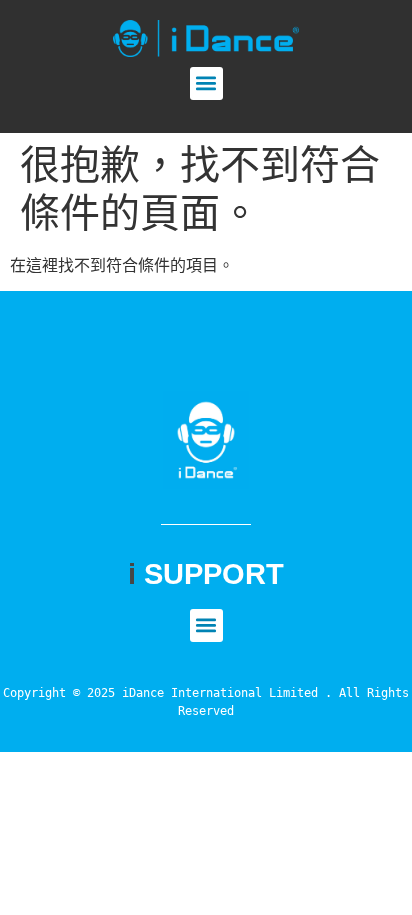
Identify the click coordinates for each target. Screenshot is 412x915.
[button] (206, 83)
